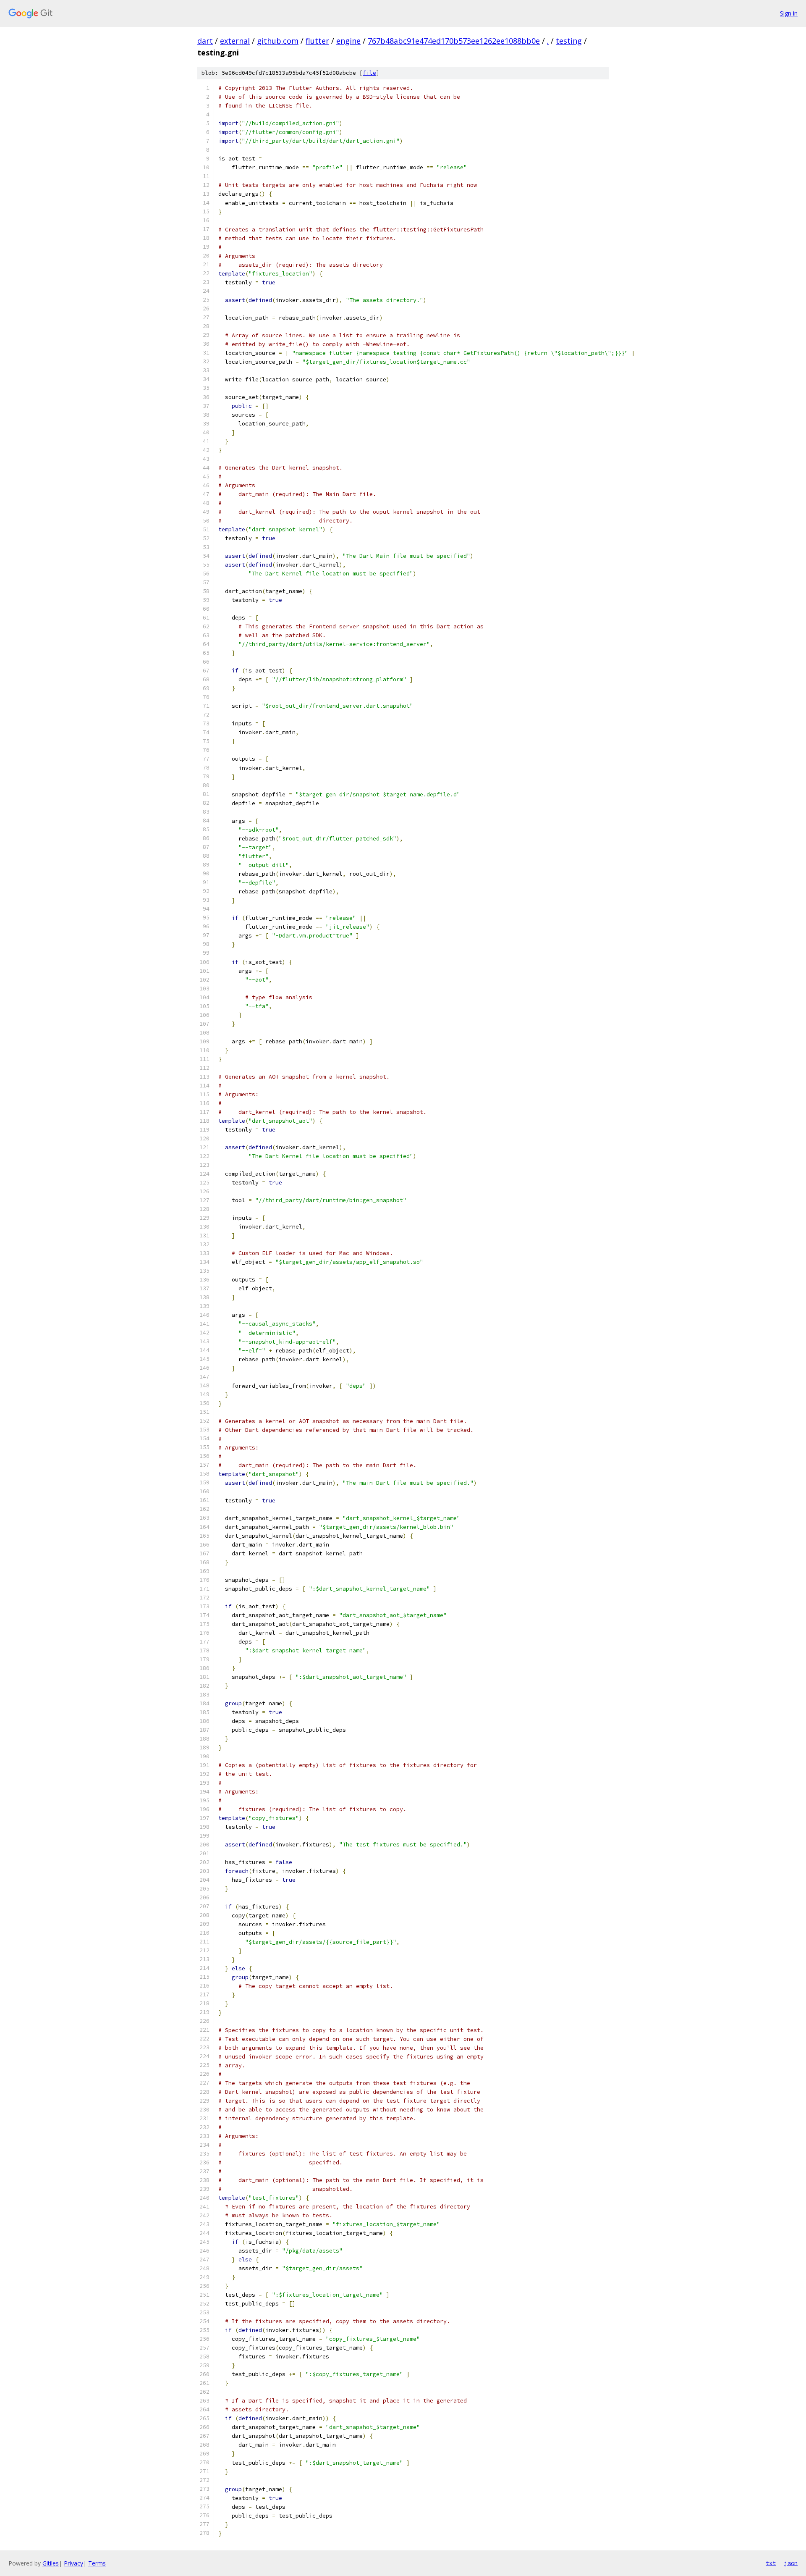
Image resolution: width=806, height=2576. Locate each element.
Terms (97, 2563)
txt (771, 2563)
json (791, 2563)
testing (569, 41)
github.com (278, 41)
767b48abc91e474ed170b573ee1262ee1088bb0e (454, 41)
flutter (317, 41)
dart (205, 41)
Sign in (789, 13)
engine (348, 41)
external (235, 41)
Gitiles (51, 2563)
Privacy (73, 2563)
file (369, 73)
